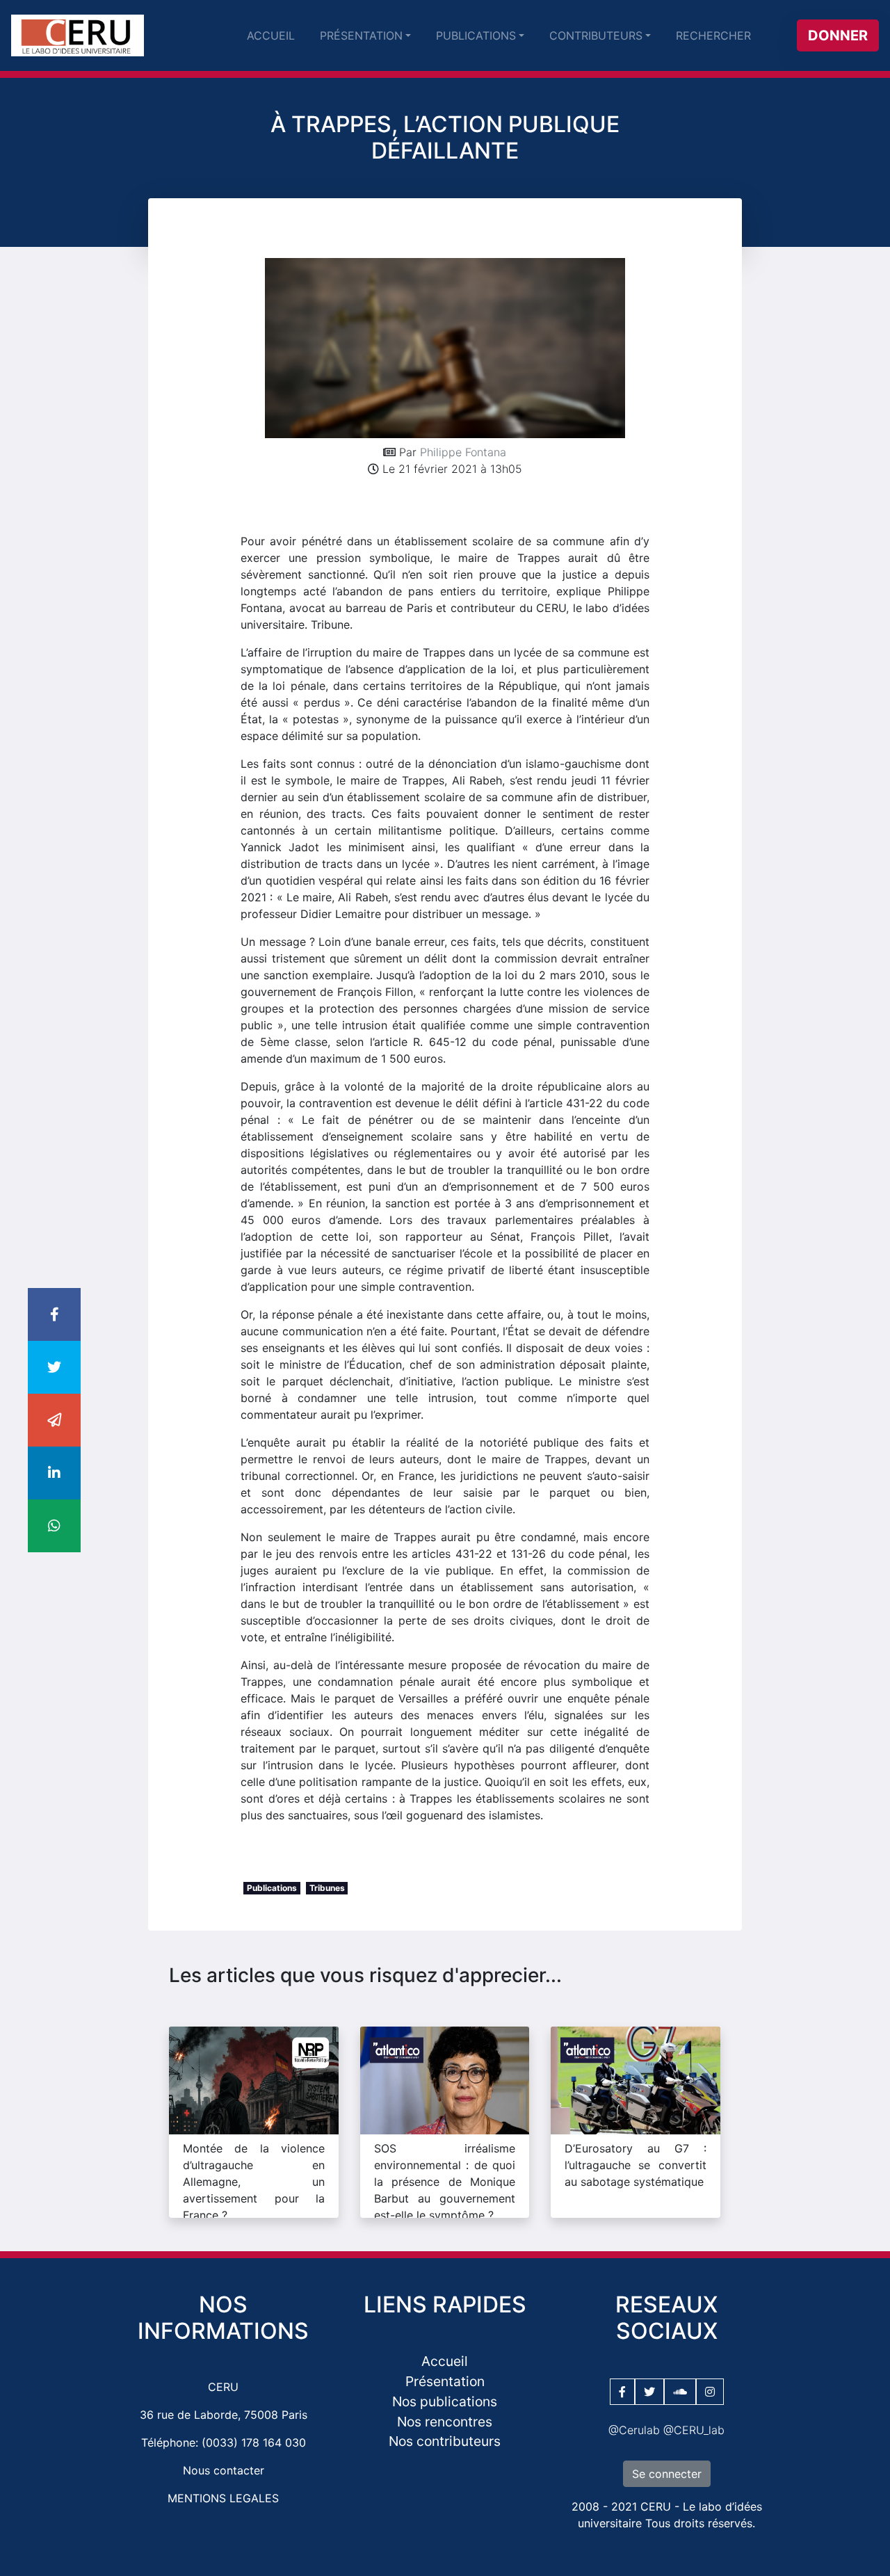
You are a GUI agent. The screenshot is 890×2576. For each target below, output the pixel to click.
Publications (476, 35)
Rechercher (713, 35)
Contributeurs (596, 35)
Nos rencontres (445, 2422)
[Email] (54, 1421)
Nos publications (445, 2401)
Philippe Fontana (463, 452)
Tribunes (327, 1888)
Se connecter (667, 2474)
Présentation (361, 35)
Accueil (271, 35)
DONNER (838, 35)
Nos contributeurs (445, 2441)
